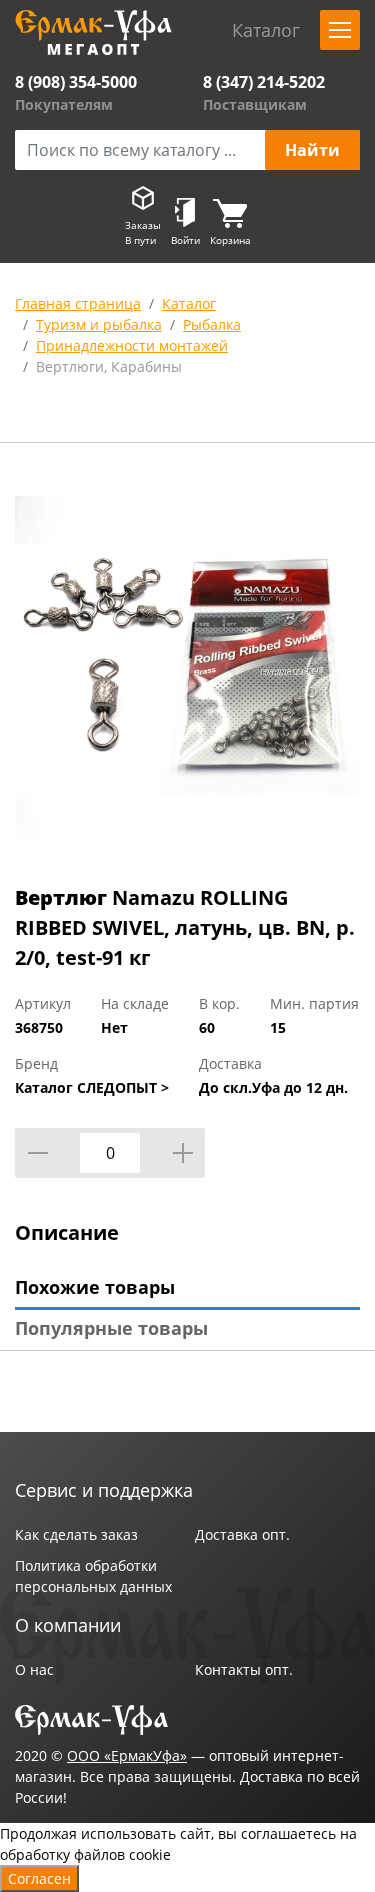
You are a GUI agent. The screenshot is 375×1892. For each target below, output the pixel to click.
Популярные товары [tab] (111, 1328)
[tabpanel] (187, 668)
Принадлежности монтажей (132, 345)
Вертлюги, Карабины (109, 366)
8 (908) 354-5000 (76, 82)
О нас (34, 1669)
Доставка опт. (242, 1534)
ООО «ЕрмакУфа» (127, 1755)
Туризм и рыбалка (99, 324)
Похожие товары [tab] (95, 1287)
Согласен (39, 1878)
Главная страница (78, 303)
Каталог (189, 303)
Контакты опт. (244, 1669)
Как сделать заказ (76, 1534)
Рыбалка (212, 324)
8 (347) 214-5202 (264, 82)
